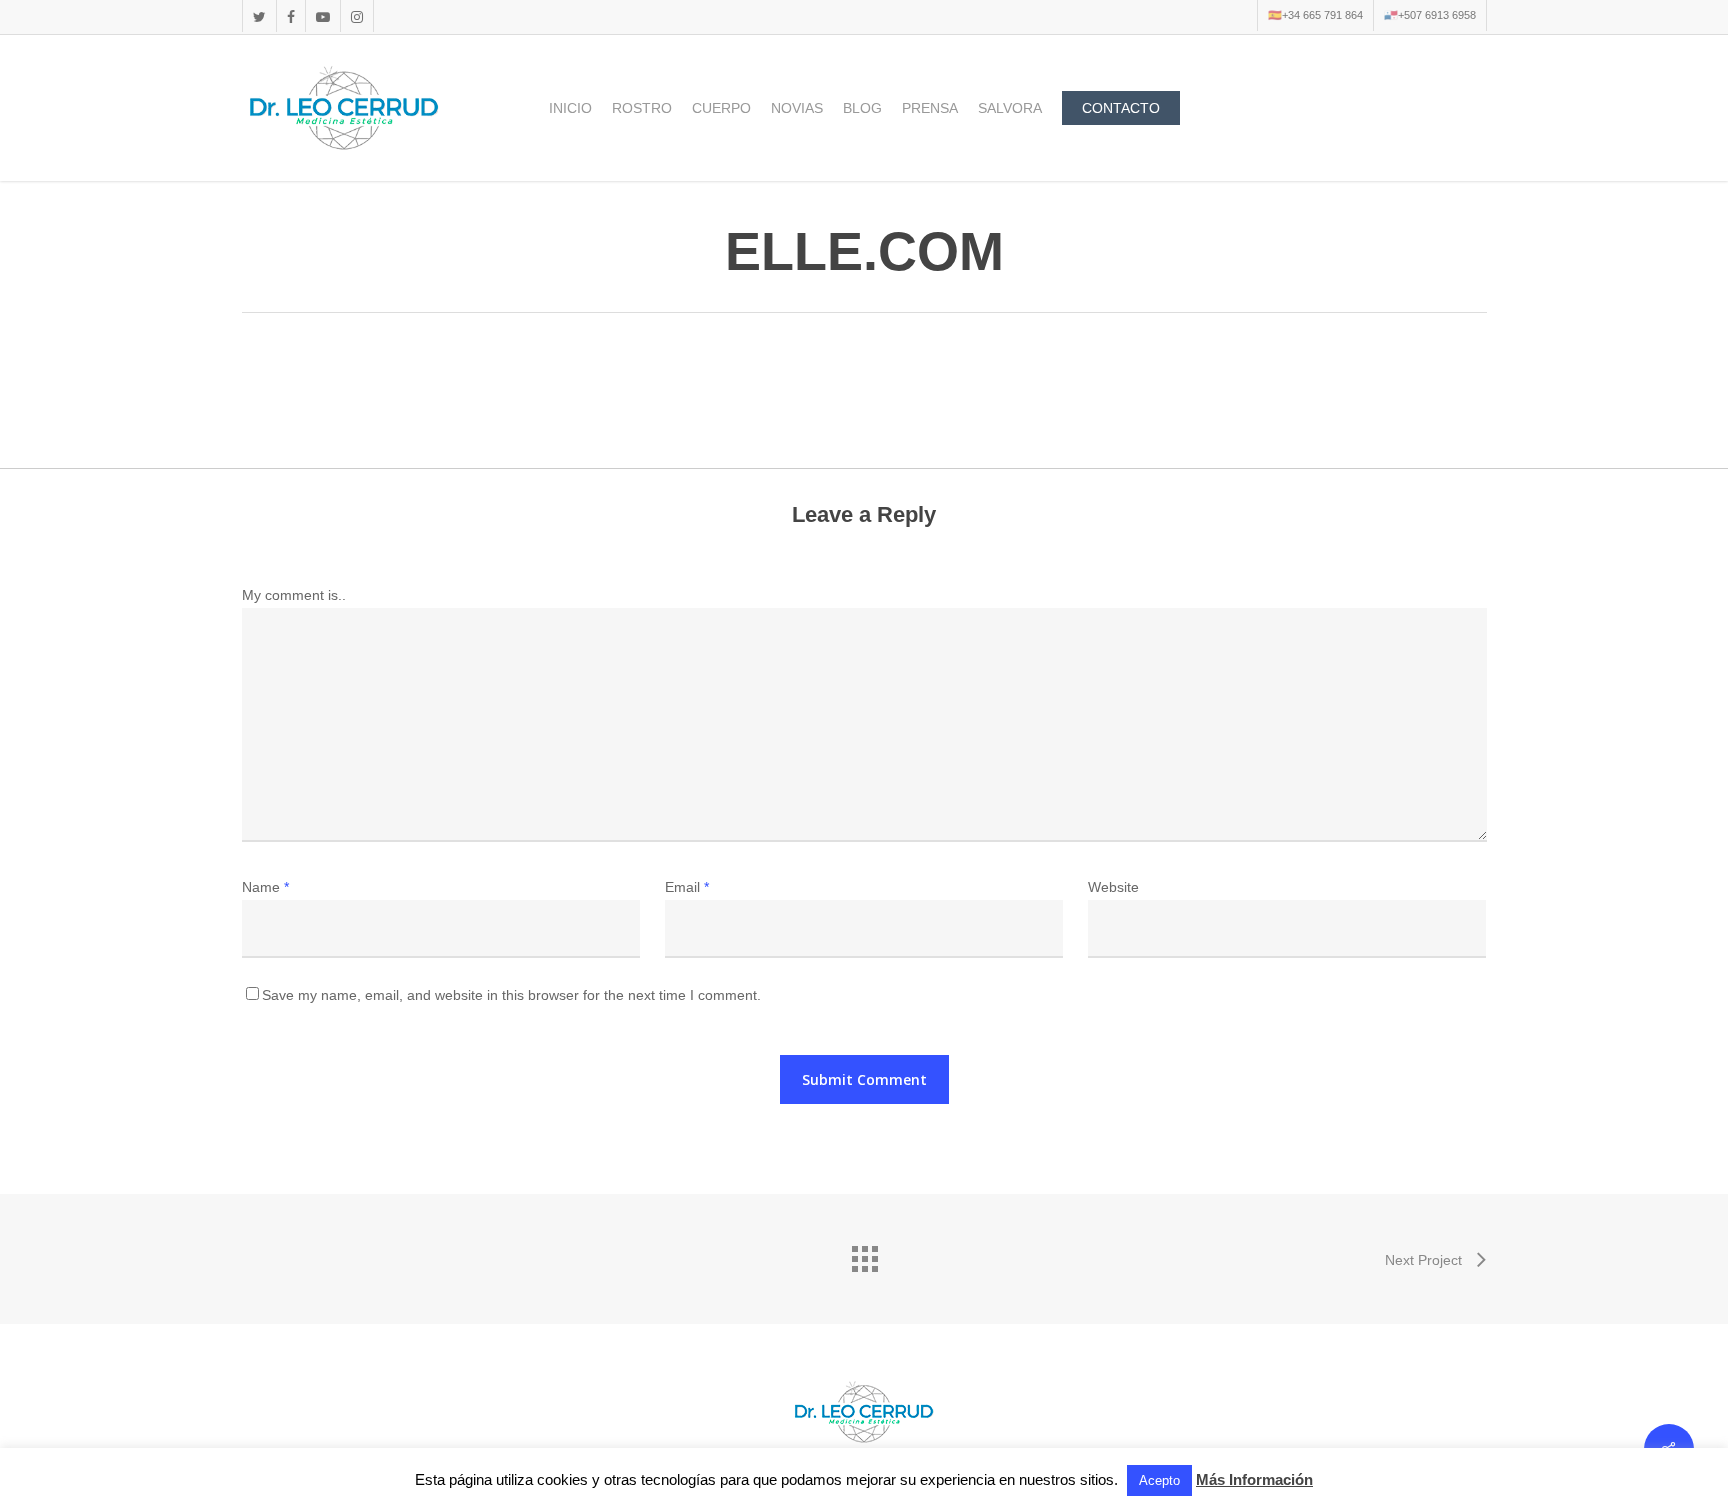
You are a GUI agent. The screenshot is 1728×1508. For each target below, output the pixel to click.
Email (687, 887)
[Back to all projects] (864, 1254)
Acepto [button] (1159, 1480)
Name (265, 887)
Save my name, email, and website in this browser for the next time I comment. (511, 995)
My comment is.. (294, 595)
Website (1113, 887)
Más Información (1254, 1479)
